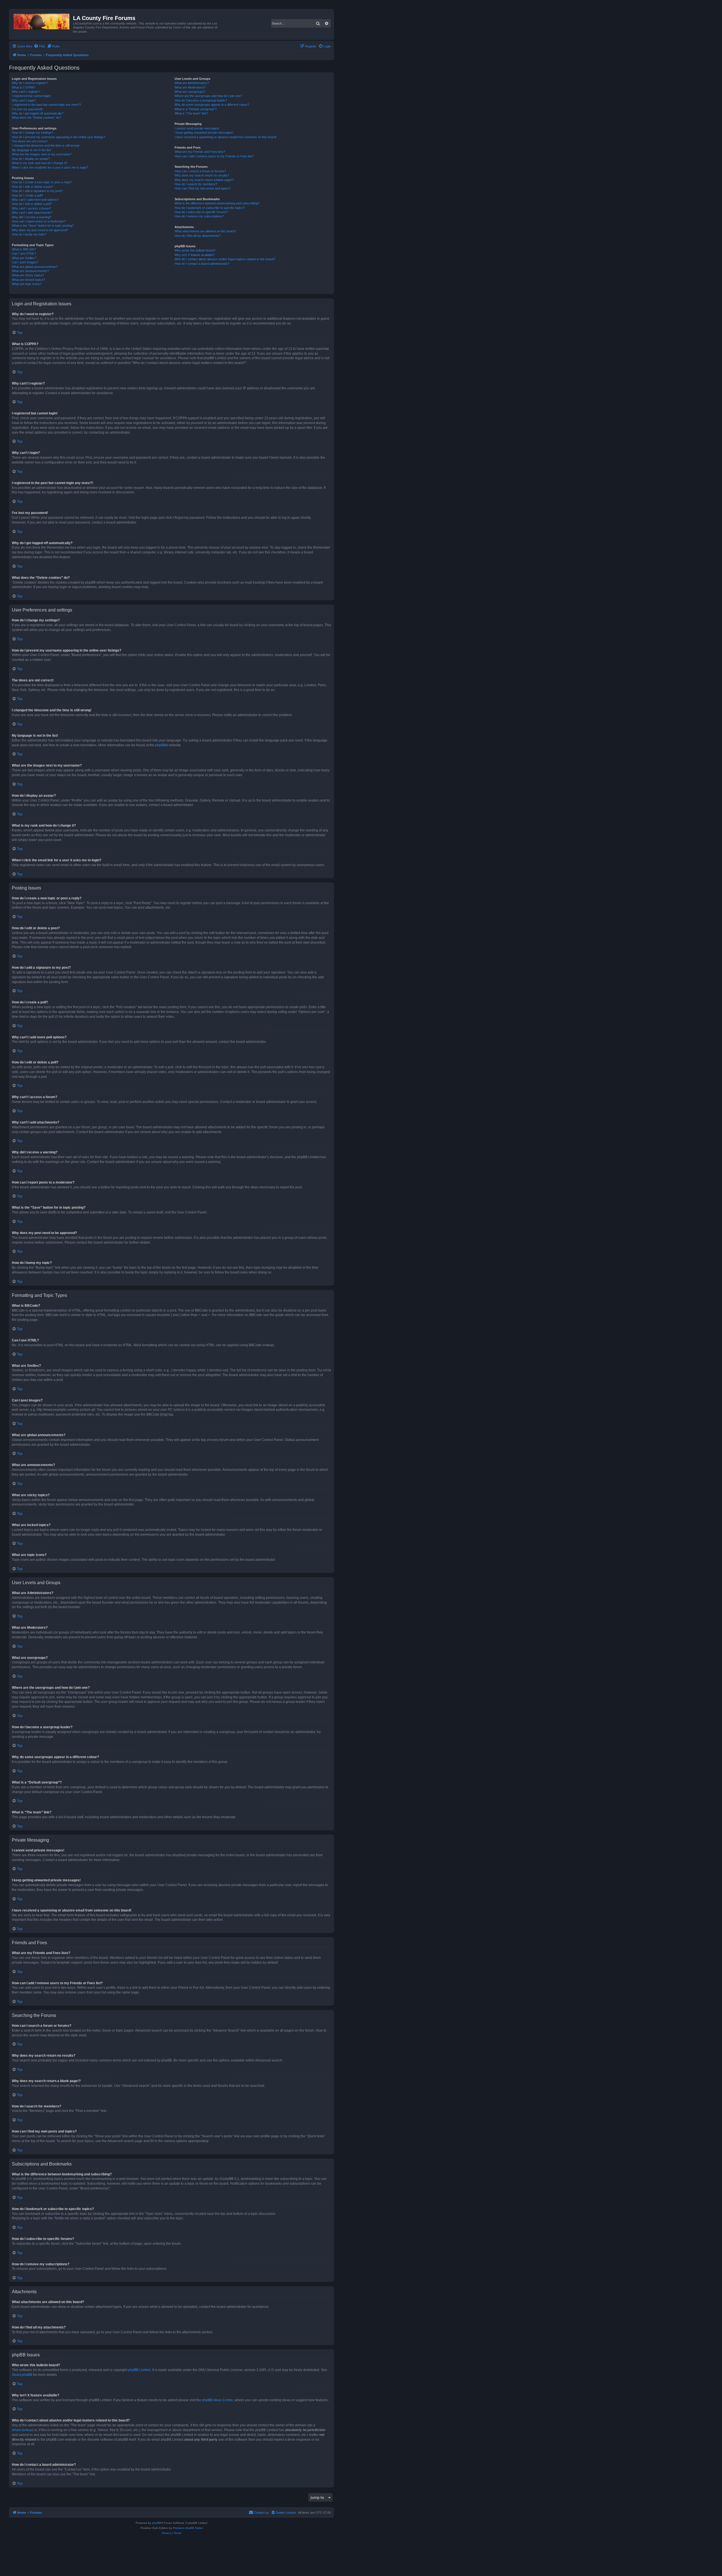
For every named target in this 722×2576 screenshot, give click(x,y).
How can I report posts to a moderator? (39, 221)
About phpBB (22, 2375)
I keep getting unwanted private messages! (204, 133)
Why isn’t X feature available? (195, 255)
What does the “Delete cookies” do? (36, 118)
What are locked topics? (28, 280)
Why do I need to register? (30, 83)
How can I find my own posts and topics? (203, 188)
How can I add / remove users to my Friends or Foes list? (214, 156)
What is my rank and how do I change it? (40, 163)
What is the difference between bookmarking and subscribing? (217, 203)
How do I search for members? (196, 184)
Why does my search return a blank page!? (204, 180)
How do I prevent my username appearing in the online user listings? (59, 137)
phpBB (160, 745)
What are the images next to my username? (42, 154)
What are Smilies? (24, 258)
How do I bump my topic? (29, 234)
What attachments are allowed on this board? (205, 231)
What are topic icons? (27, 284)
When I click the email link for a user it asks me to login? (50, 167)
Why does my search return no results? (202, 175)
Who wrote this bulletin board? (195, 250)
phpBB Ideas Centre (217, 2400)
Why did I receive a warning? (32, 217)
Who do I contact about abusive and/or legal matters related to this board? (225, 259)
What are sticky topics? (28, 275)
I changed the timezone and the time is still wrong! (46, 145)
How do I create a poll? (27, 195)
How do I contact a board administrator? (202, 264)
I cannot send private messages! (197, 128)
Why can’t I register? (26, 92)
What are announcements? (30, 271)
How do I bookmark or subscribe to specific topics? (210, 208)
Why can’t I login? (24, 100)
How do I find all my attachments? (198, 236)
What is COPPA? (23, 87)
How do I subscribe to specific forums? (201, 212)
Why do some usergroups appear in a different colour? (212, 105)
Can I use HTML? (24, 253)
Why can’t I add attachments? (32, 213)
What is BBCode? (24, 249)
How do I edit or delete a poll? (32, 204)
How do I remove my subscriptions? (199, 216)
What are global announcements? (35, 267)
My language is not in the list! (31, 150)
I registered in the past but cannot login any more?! (46, 105)
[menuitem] (39, 46)
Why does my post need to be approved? (40, 230)
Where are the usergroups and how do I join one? (208, 96)
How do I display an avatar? (31, 159)
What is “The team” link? (191, 113)
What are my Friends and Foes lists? (200, 152)
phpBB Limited (139, 2370)
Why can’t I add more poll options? (35, 200)
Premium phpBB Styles (188, 2528)
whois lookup (22, 2430)
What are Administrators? (192, 83)
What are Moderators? (190, 87)
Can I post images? (25, 262)
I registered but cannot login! (31, 96)
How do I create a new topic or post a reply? (42, 182)
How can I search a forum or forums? (200, 171)
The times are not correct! (30, 141)
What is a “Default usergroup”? (196, 109)
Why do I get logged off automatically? (38, 113)
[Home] (42, 20)
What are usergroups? (190, 92)
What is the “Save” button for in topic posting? (43, 226)
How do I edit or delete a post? (33, 187)
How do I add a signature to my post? (37, 191)
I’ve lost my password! (27, 109)
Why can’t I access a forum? (31, 208)
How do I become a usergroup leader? (201, 100)
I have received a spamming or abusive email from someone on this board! (225, 137)
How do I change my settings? (33, 133)
